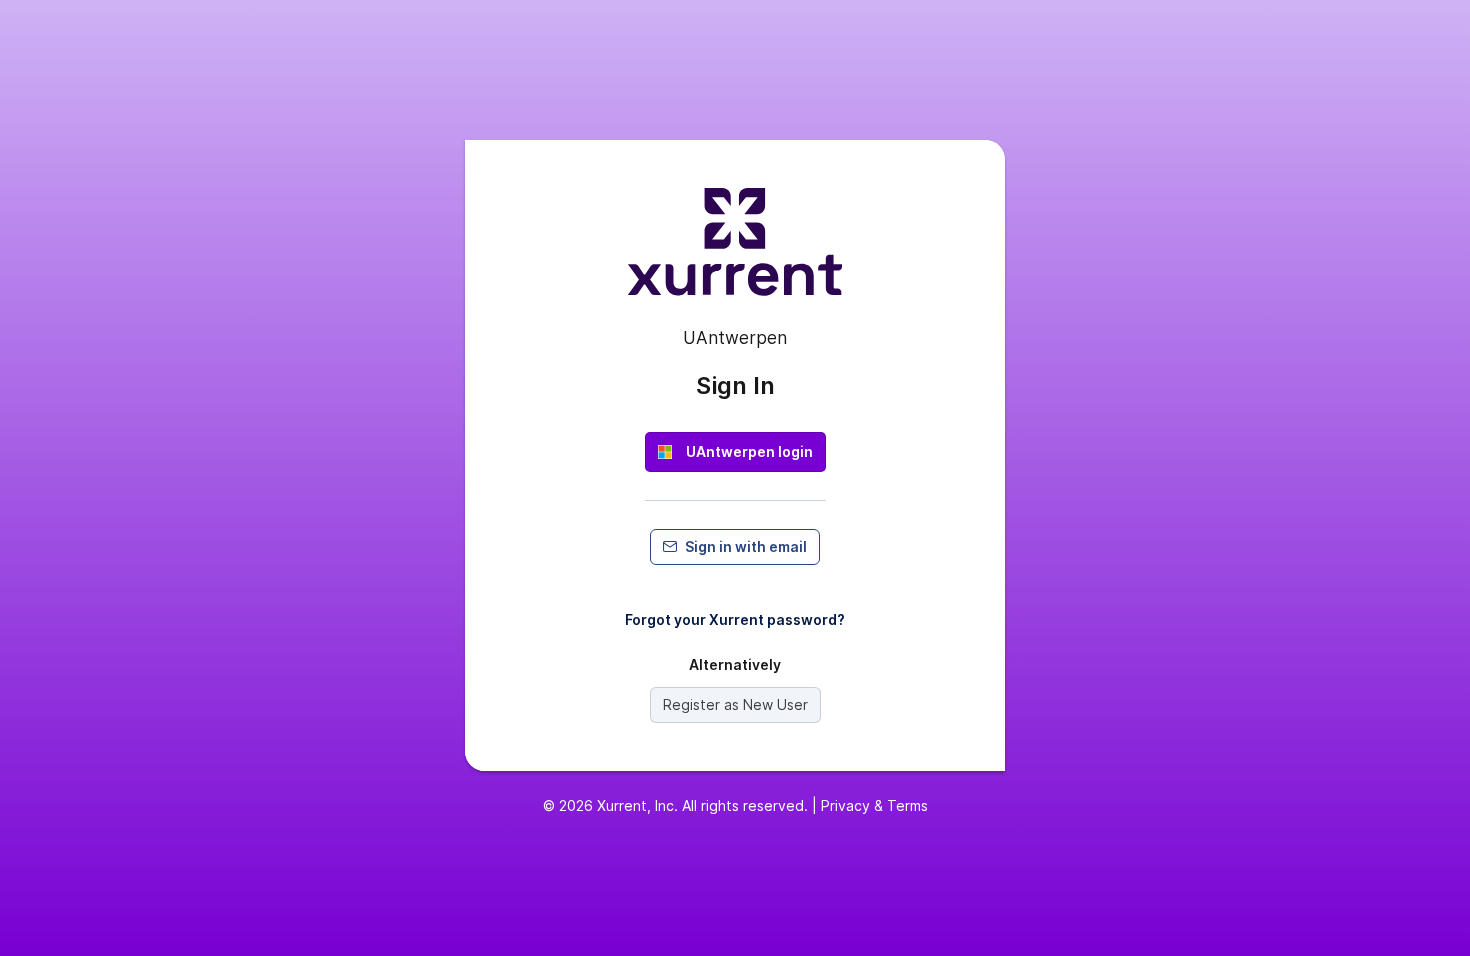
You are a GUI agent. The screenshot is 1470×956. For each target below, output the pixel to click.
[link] (735, 452)
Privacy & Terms (874, 805)
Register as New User (735, 704)
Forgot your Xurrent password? (735, 619)
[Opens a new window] (735, 250)
